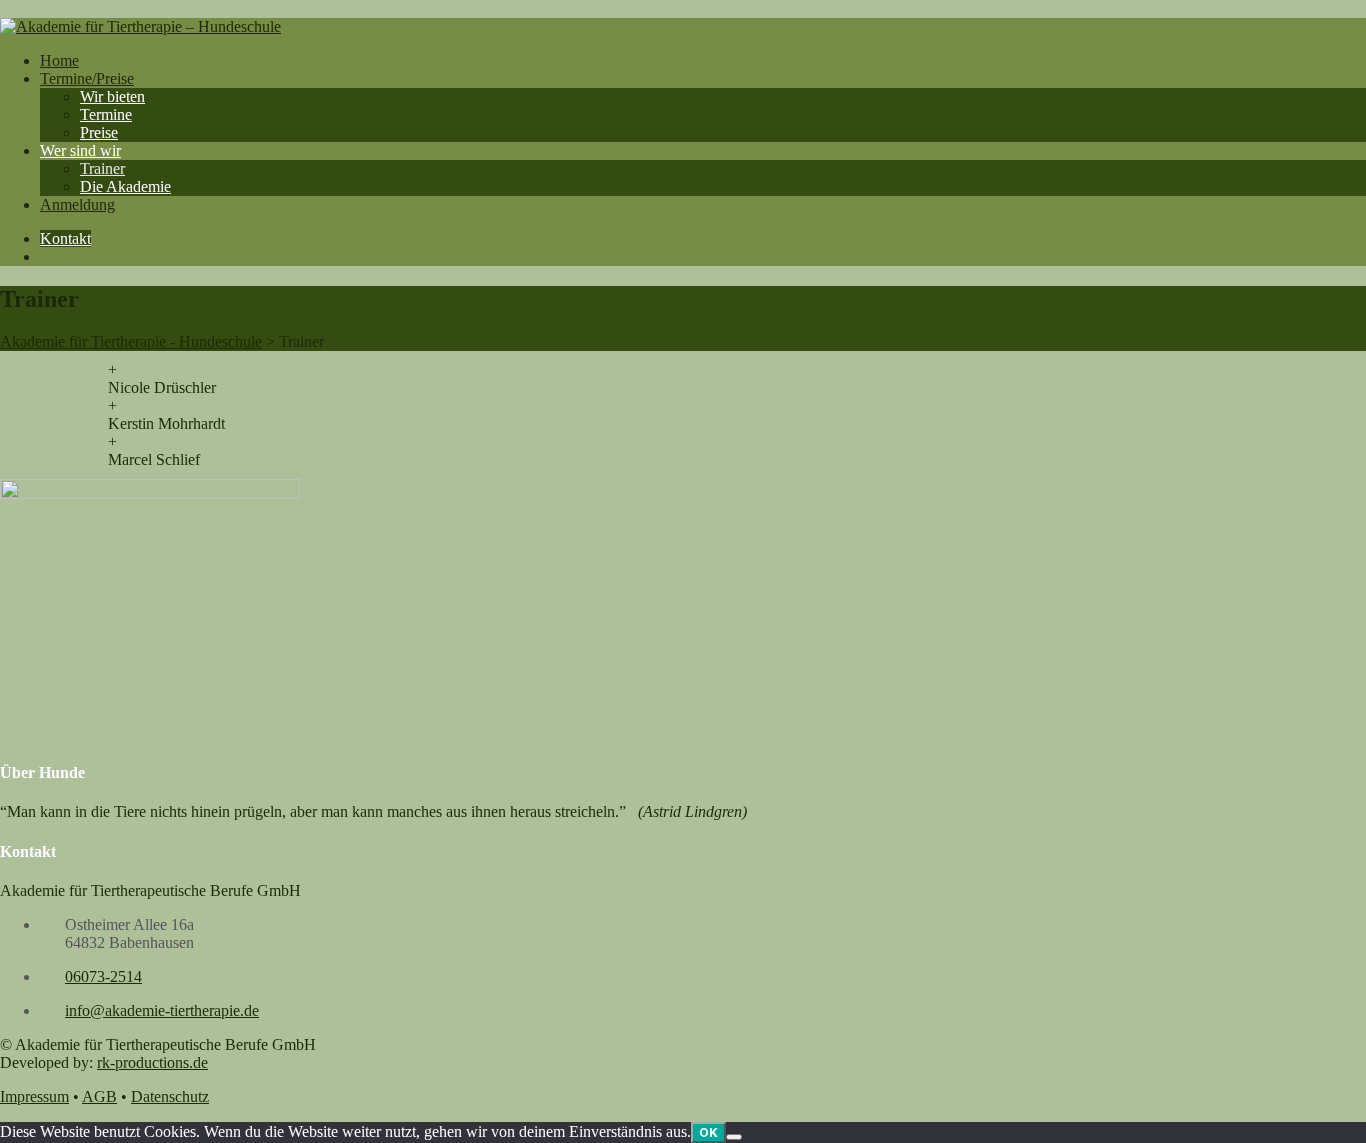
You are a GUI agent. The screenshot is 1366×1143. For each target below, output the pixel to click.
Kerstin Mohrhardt (166, 423)
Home (59, 60)
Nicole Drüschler (162, 387)
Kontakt (65, 238)
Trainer (102, 168)
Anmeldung (77, 204)
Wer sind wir (80, 150)
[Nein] (734, 1137)
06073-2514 (103, 976)
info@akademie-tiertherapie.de (162, 1010)
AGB (99, 1096)
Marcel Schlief (154, 459)
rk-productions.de (152, 1062)
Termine (106, 114)
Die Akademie (125, 186)
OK (708, 1132)
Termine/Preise (87, 78)
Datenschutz (170, 1096)
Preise (99, 132)
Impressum (34, 1096)
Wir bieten (112, 96)
